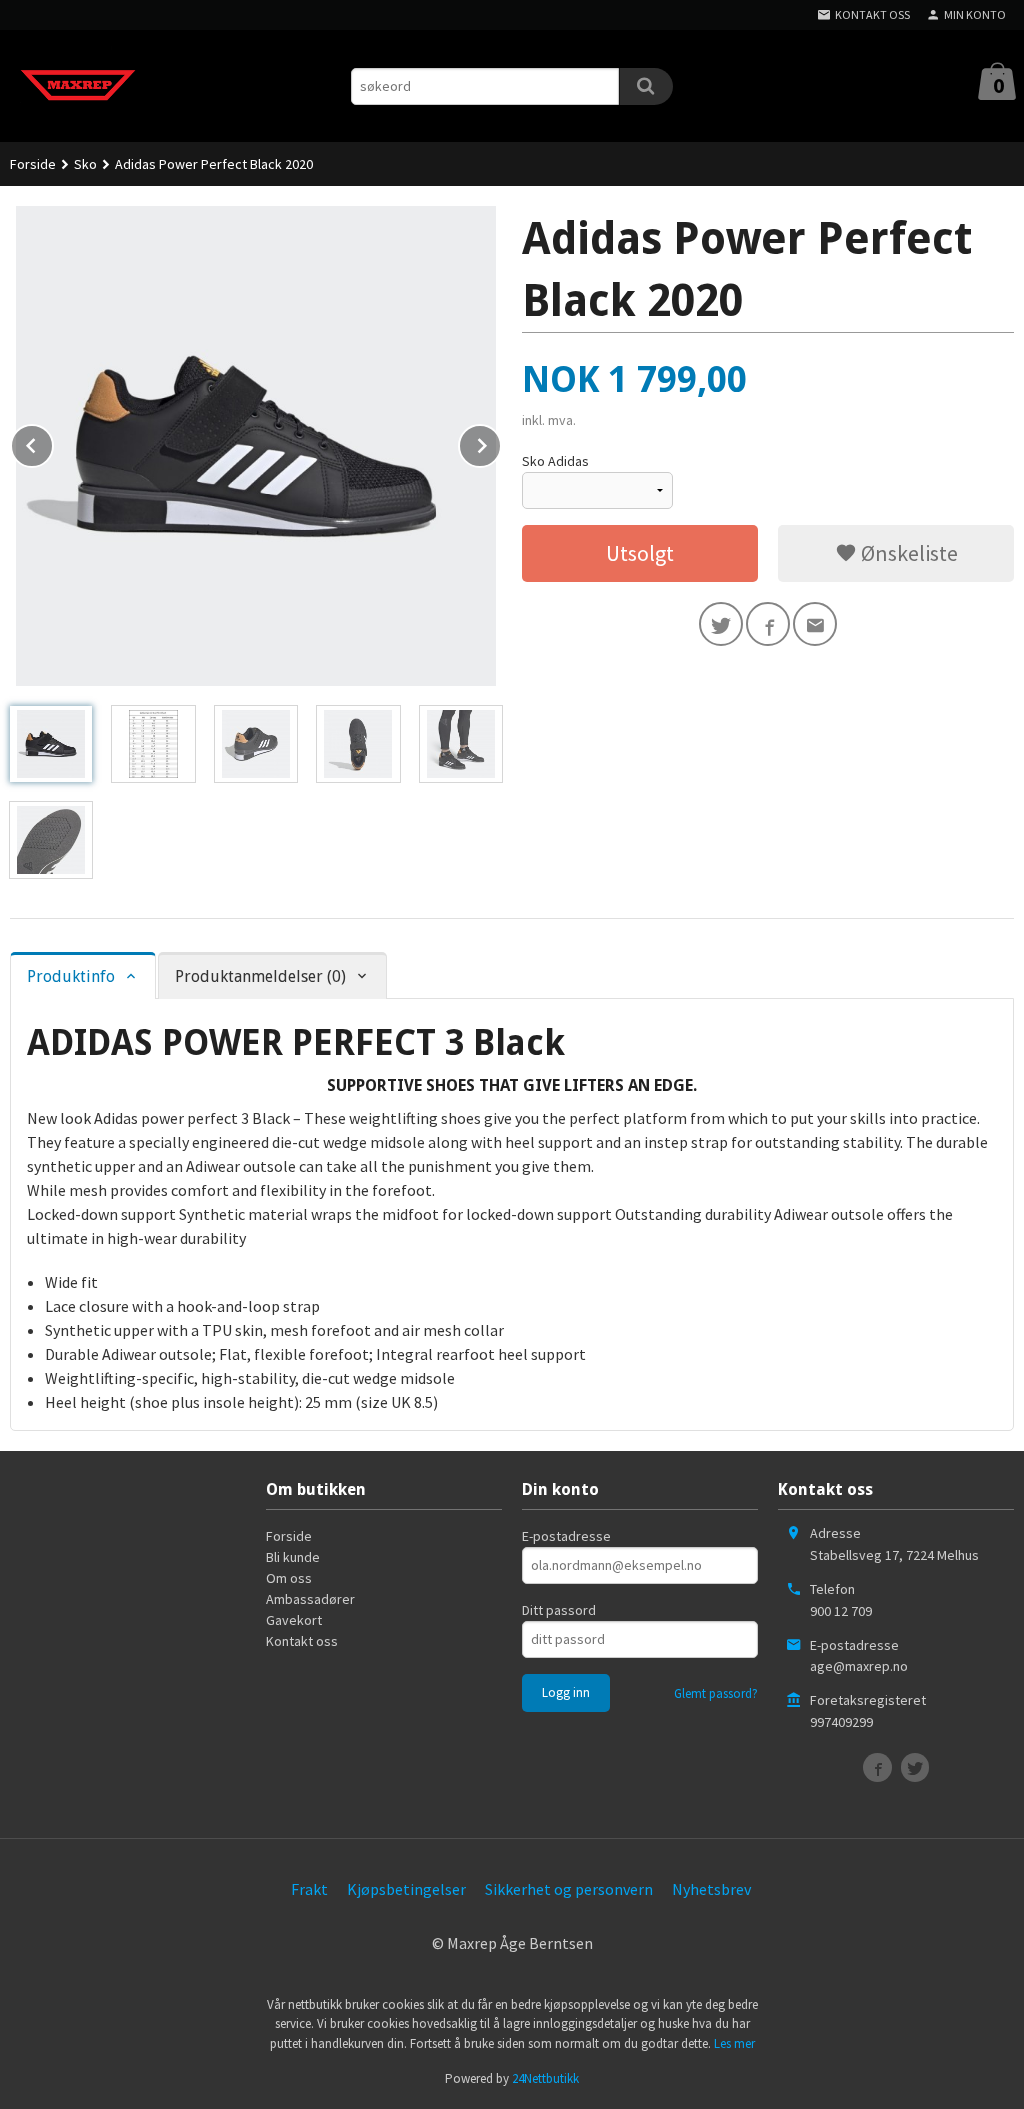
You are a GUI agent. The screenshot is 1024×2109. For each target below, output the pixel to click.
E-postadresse (566, 1536)
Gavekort (294, 1620)
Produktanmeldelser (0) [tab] (260, 976)
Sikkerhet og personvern (569, 1889)
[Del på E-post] (815, 624)
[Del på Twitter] (721, 624)
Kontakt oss (302, 1641)
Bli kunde (293, 1557)
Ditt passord (559, 1610)
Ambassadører (310, 1599)
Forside (33, 164)
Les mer (734, 2043)
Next (501, 442)
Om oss (289, 1578)
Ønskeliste (907, 553)
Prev (53, 442)
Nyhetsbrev (711, 1889)
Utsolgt (640, 553)
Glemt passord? (716, 1693)
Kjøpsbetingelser (406, 1889)
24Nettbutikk (545, 2078)
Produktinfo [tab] (71, 976)
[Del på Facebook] (768, 624)
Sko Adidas (555, 461)
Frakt (309, 1889)
